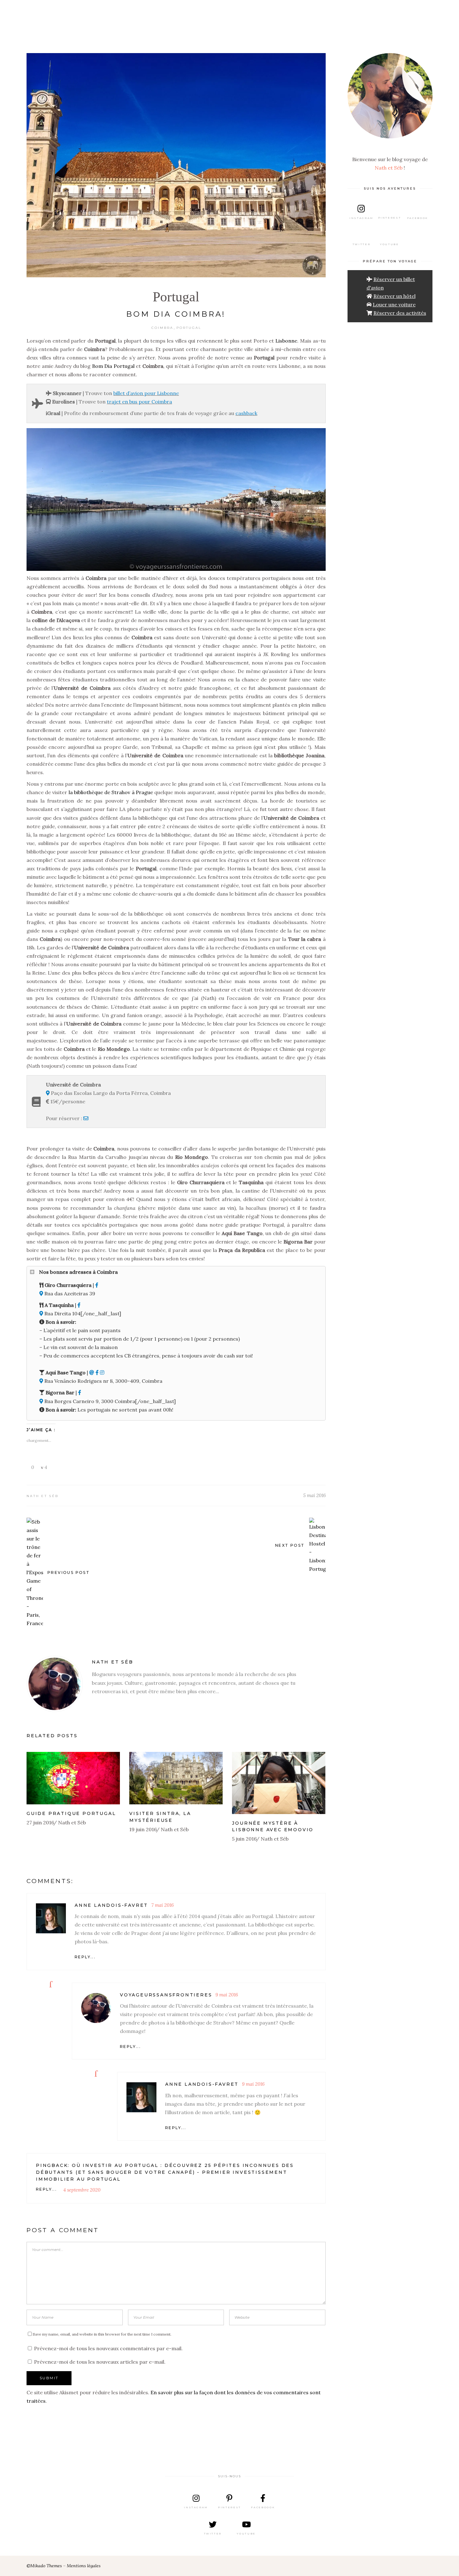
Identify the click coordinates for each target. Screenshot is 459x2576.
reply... (85, 1957)
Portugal (176, 297)
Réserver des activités (400, 313)
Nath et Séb (42, 1496)
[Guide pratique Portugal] (73, 1778)
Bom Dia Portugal (113, 366)
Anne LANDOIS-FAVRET (111, 1905)
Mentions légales (84, 2566)
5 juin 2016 (244, 1839)
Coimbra (162, 328)
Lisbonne (286, 341)
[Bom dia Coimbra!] (55, 1684)
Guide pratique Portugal (71, 1813)
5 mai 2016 (314, 1495)
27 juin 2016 (40, 1822)
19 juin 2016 (143, 1829)
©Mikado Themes (44, 2566)
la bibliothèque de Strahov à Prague (111, 792)
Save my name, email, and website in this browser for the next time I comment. (102, 2334)
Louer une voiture (394, 304)
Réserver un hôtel (395, 296)
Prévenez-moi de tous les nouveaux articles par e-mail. (100, 2362)
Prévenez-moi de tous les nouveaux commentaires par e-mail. (108, 2348)
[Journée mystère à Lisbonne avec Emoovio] (279, 1783)
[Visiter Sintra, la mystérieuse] (176, 1778)
